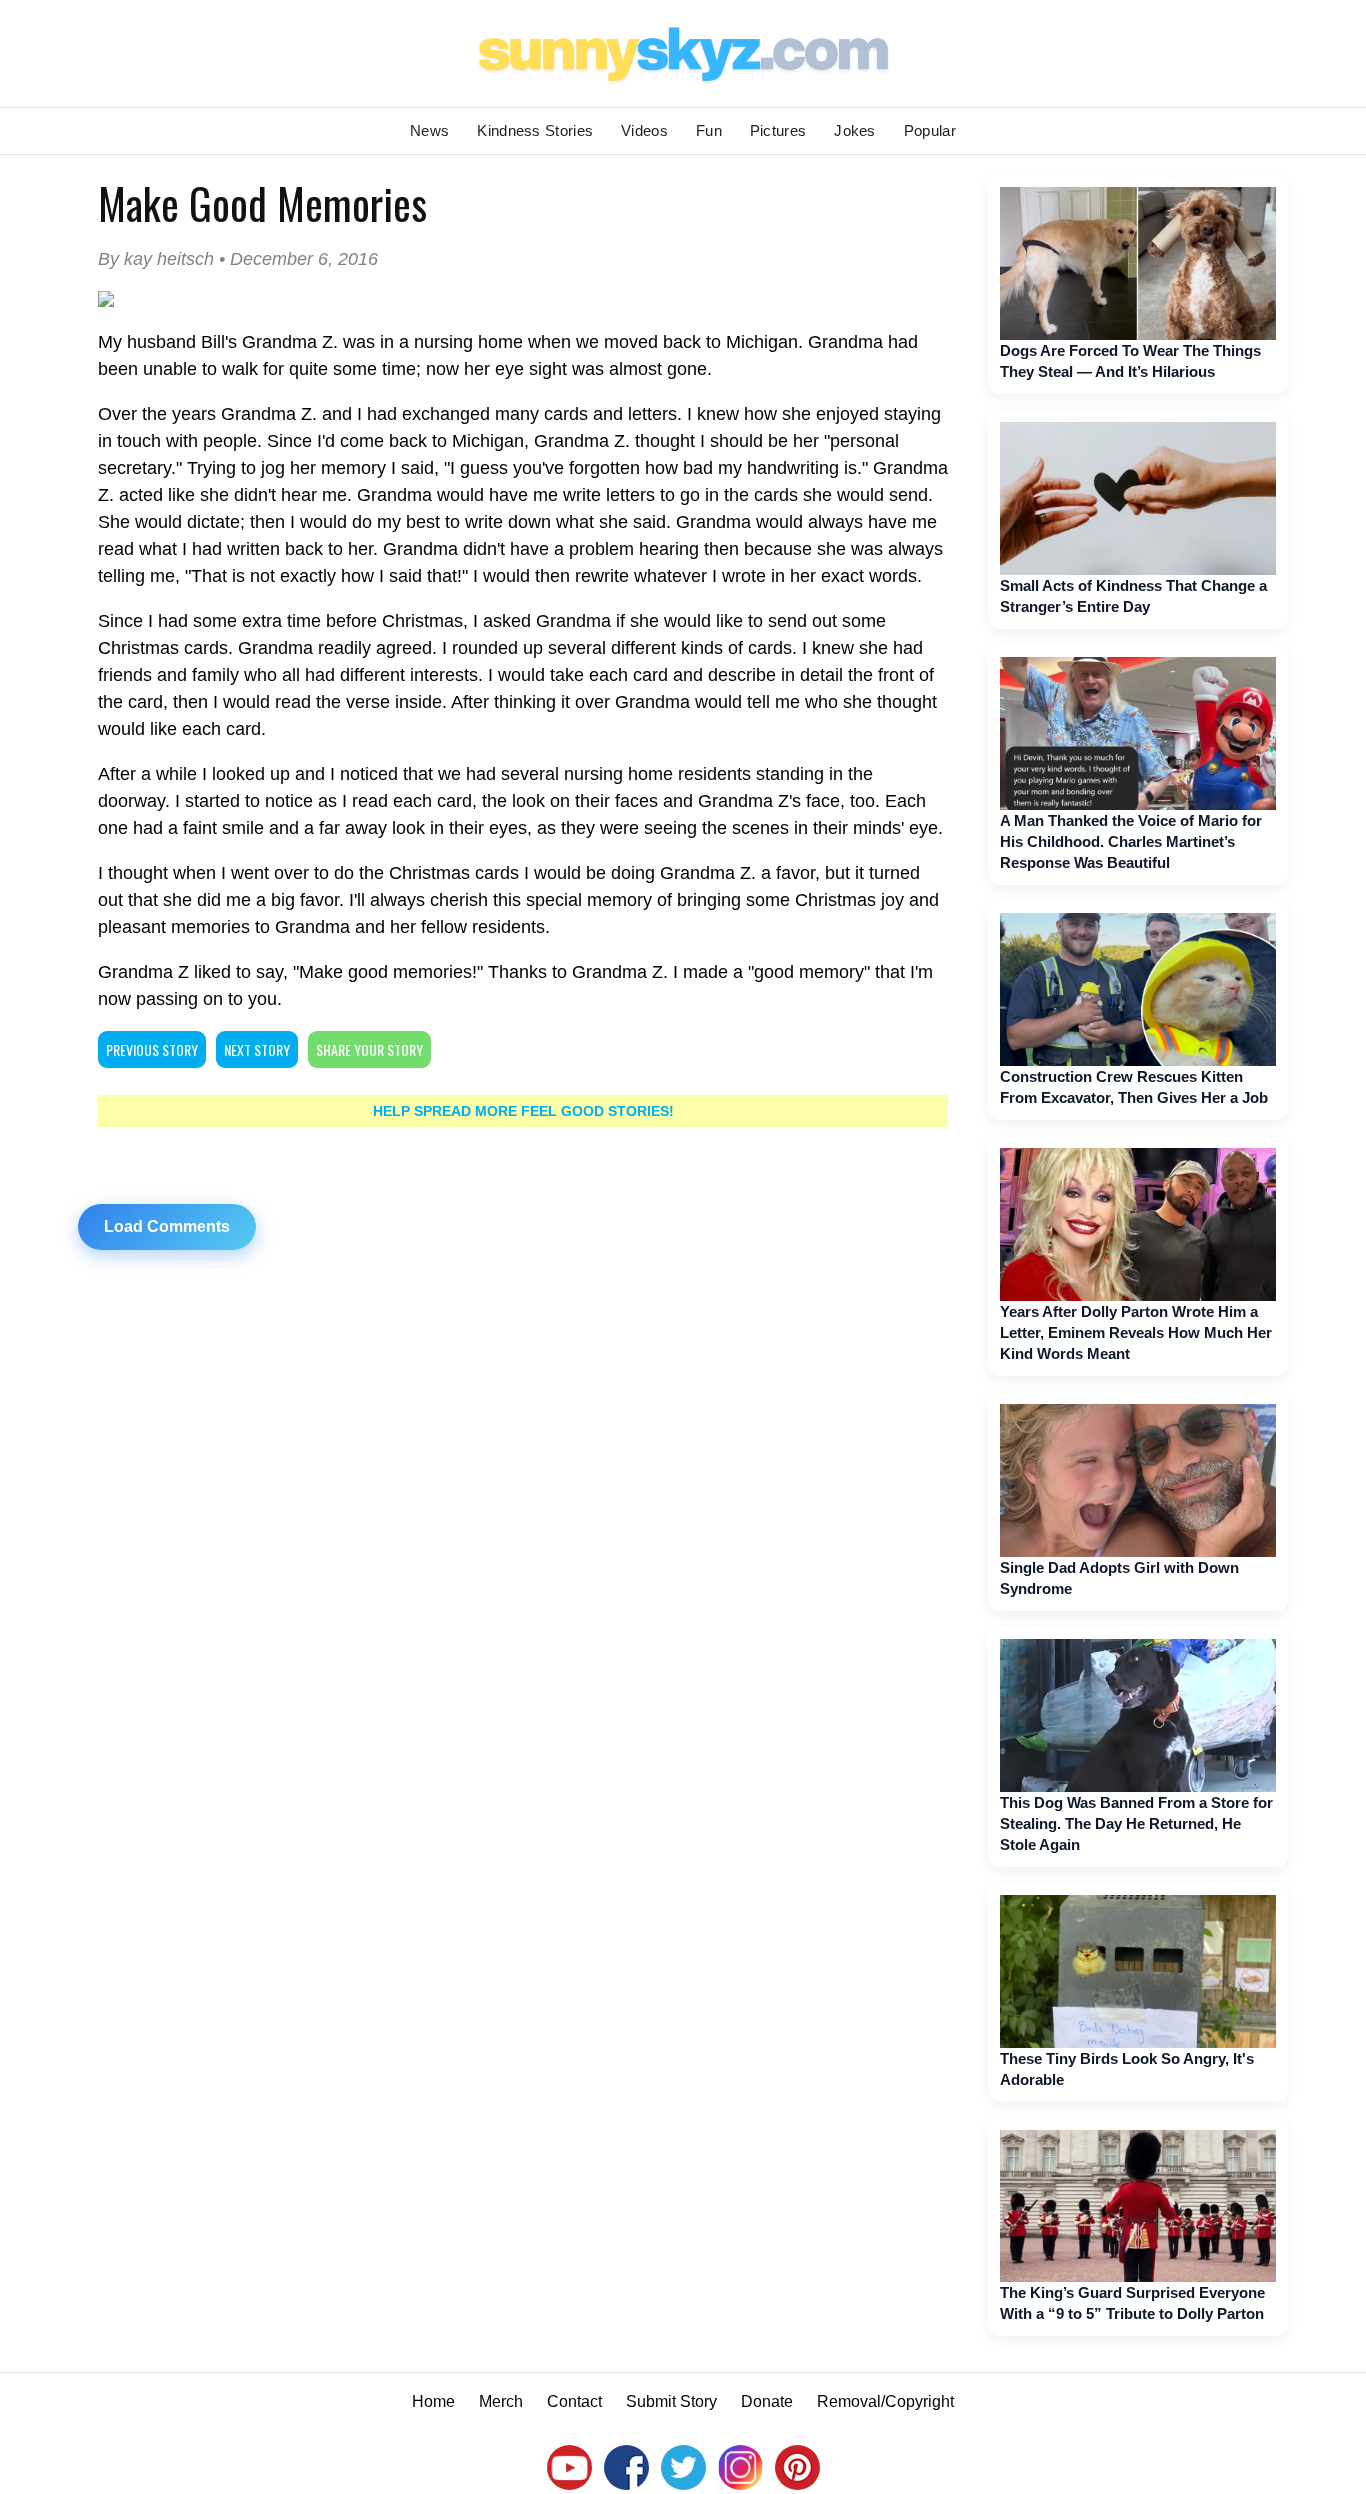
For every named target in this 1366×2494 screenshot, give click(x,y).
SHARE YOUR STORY (369, 1049)
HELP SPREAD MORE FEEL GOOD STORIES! (523, 1111)
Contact (574, 2401)
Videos (644, 130)
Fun (709, 130)
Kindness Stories (535, 130)
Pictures (778, 130)
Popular (930, 130)
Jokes (855, 130)
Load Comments (167, 1226)
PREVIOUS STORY (152, 1049)
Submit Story (671, 2401)
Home (433, 2401)
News (429, 130)
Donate (767, 2401)
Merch (501, 2401)
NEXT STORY (257, 1049)
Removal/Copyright (885, 2401)
